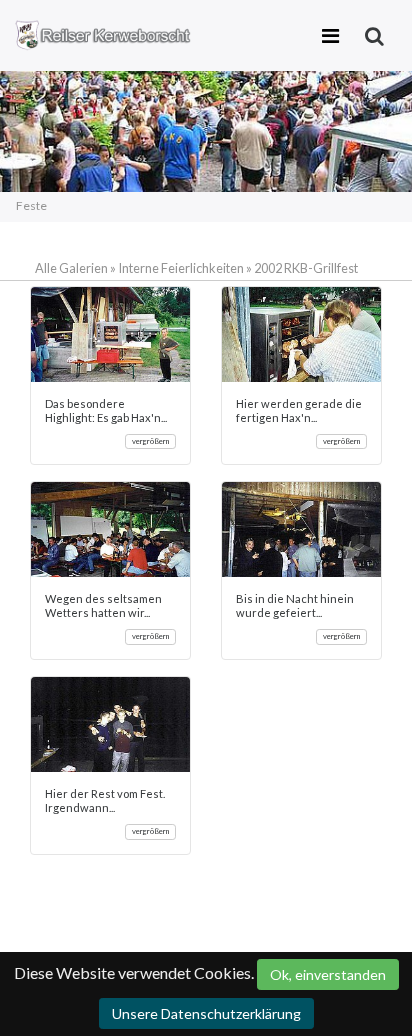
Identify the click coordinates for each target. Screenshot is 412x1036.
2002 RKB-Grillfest (306, 268)
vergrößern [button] (150, 441)
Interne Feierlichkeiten (181, 268)
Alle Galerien (72, 268)
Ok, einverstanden (328, 974)
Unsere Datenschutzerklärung (206, 1013)
